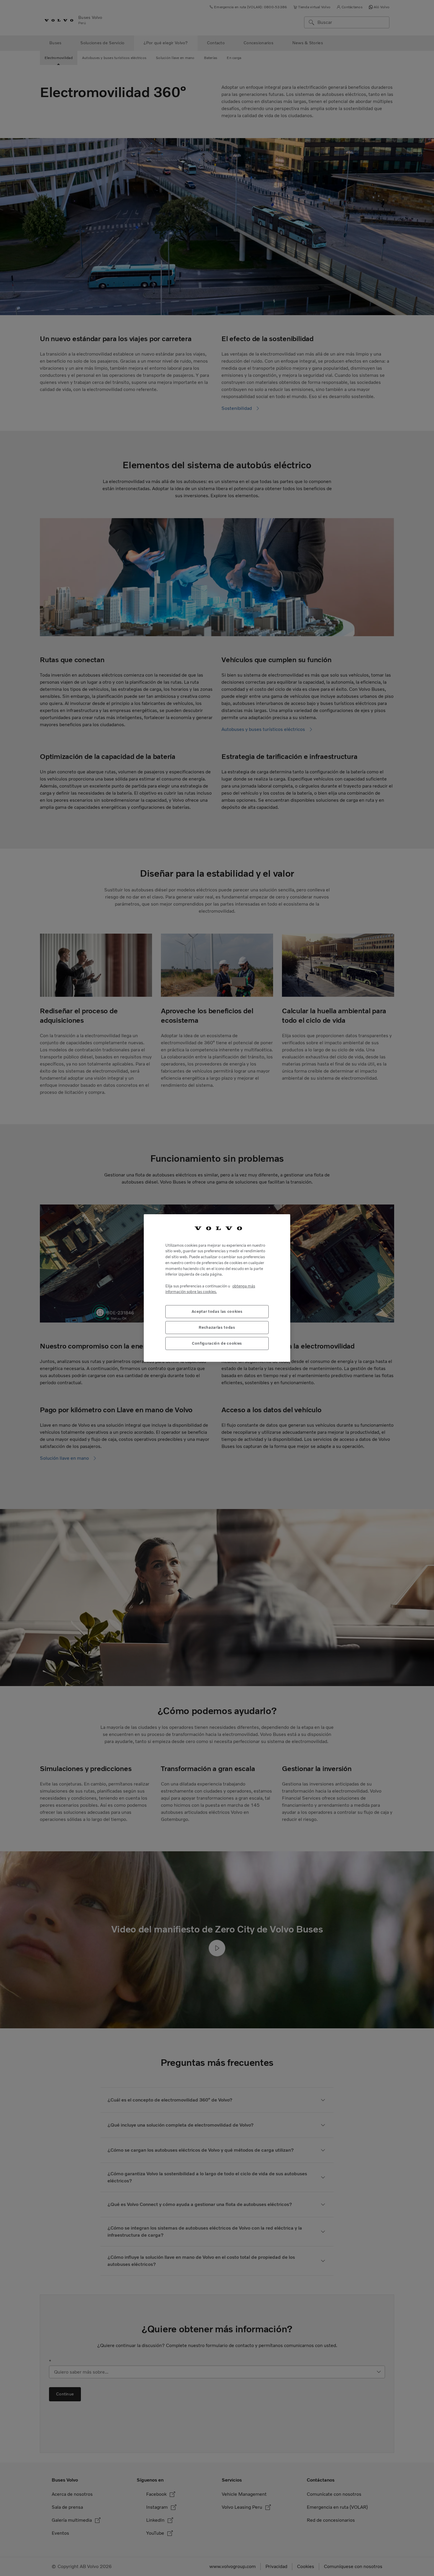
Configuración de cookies (217, 1343)
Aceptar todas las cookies (217, 1311)
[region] (217, 1288)
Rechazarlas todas (217, 1327)
